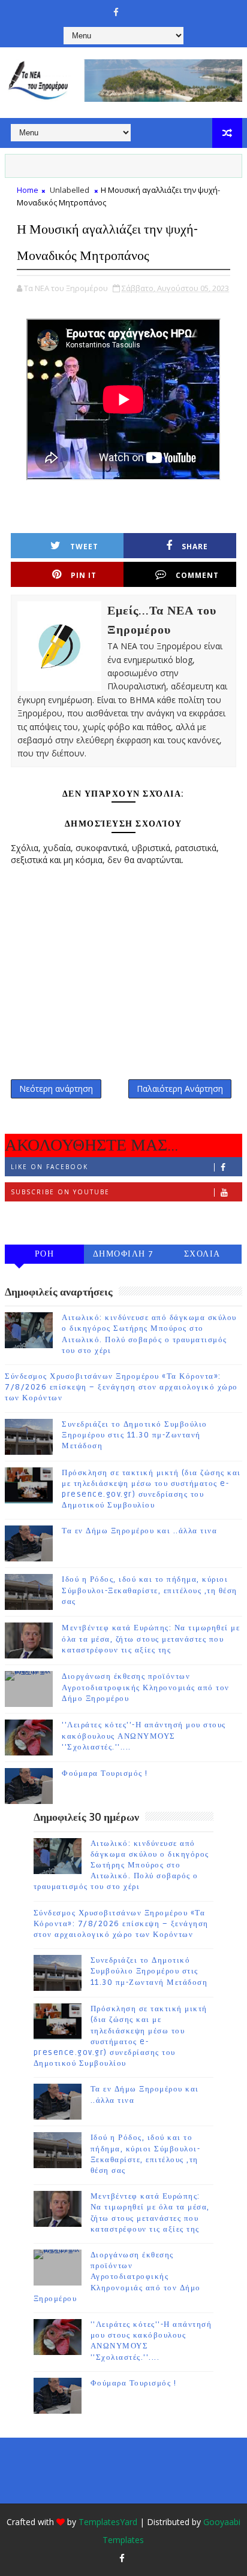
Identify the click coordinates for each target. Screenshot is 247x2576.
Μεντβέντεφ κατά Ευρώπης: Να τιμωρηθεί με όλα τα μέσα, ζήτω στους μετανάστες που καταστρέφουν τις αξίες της (151, 1639)
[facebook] (116, 12)
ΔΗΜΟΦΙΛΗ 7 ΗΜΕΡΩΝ (123, 1256)
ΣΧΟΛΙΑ (202, 1254)
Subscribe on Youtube (60, 1192)
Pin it (84, 575)
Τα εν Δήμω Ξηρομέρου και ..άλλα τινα (139, 1531)
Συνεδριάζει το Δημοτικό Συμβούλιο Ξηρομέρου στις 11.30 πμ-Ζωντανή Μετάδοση (135, 1435)
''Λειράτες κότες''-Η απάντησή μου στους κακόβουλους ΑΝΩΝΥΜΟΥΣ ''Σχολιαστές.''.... (144, 1736)
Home (28, 190)
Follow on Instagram (59, 1217)
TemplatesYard (108, 2522)
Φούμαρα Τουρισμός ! (105, 1773)
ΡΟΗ (45, 1254)
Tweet (84, 547)
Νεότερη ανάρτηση (56, 1089)
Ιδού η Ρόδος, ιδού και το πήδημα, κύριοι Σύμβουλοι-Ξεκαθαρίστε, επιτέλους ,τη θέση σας (150, 1590)
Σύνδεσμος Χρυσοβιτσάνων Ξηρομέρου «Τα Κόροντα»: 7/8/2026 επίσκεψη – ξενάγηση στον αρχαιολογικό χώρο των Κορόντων (121, 1387)
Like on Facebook (49, 1167)
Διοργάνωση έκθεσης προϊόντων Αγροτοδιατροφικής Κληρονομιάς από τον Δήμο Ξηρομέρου (146, 1687)
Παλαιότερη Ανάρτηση (180, 1089)
